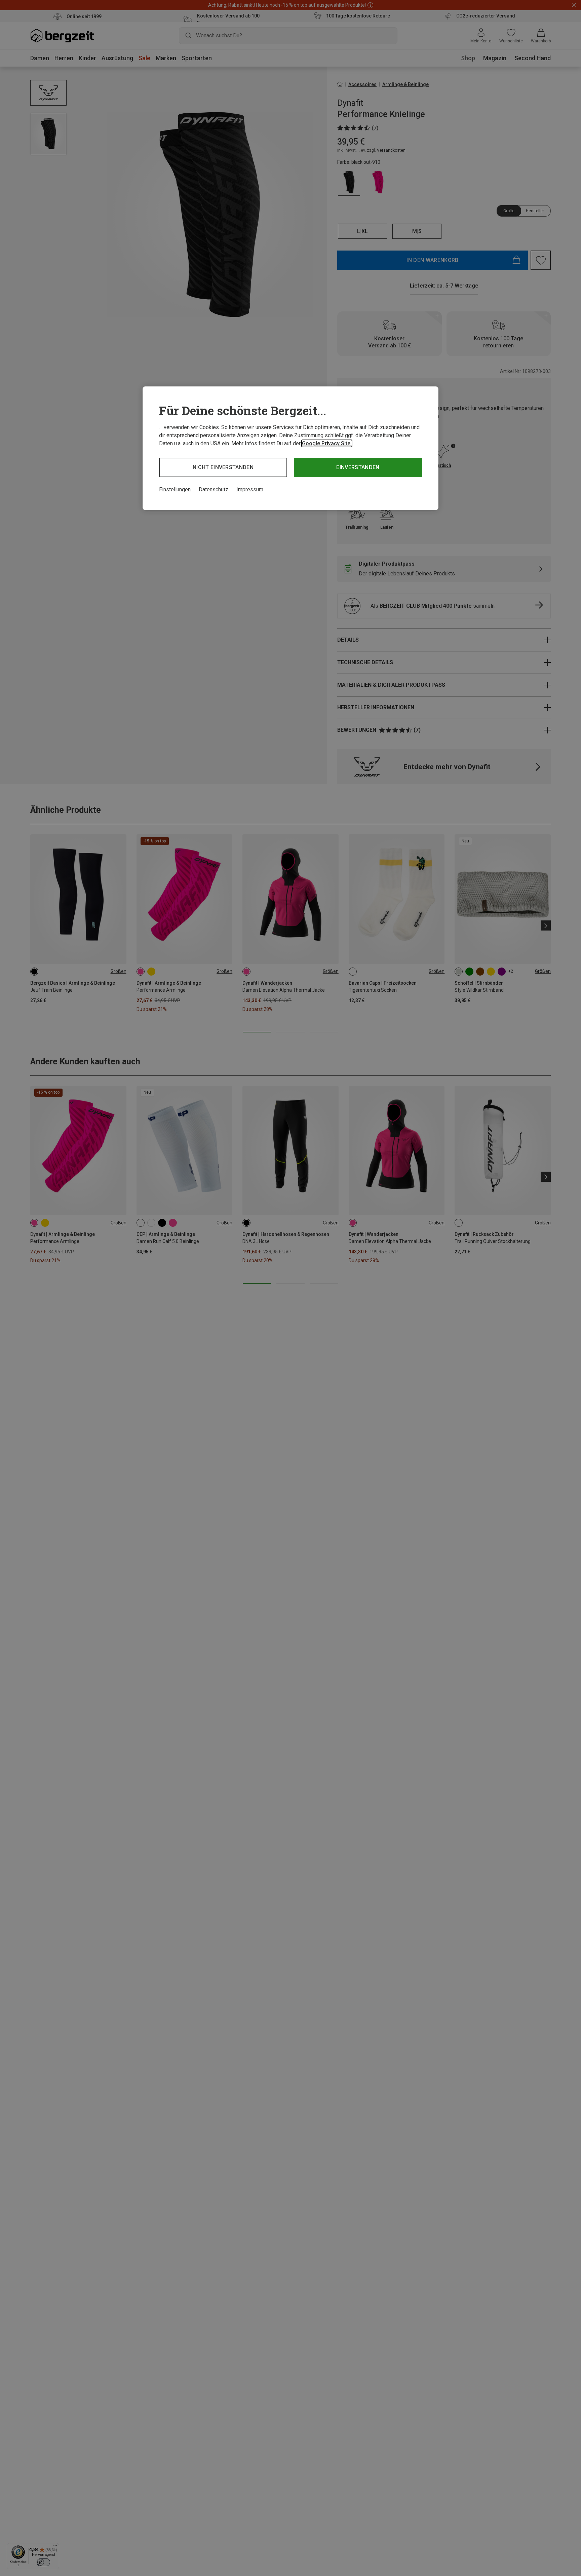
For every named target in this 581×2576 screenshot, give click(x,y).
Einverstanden (358, 467)
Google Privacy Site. (327, 443)
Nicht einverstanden (223, 467)
